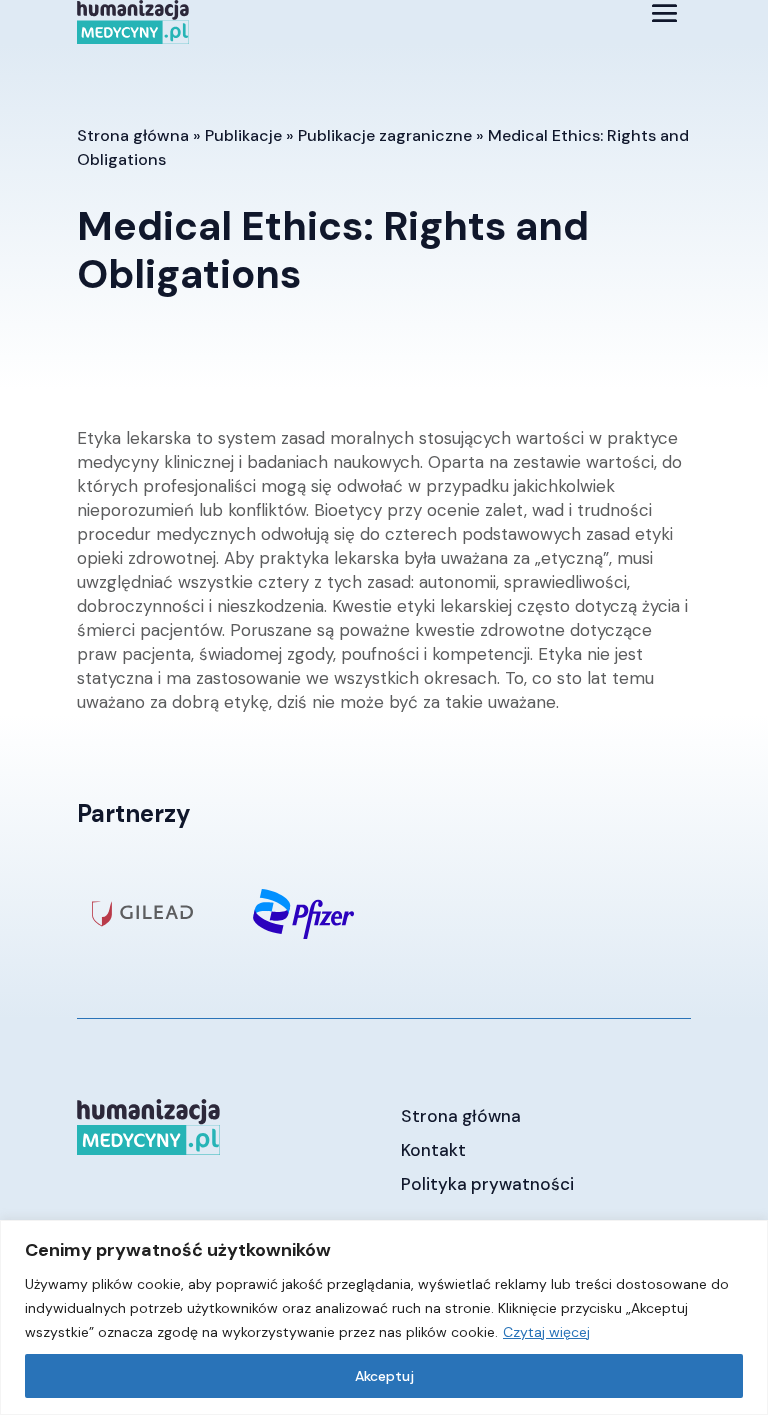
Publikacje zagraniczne (385, 135)
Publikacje (243, 135)
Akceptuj (384, 1376)
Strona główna (133, 135)
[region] (384, 1317)
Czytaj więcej (546, 1332)
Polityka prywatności (487, 1184)
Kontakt (433, 1150)
